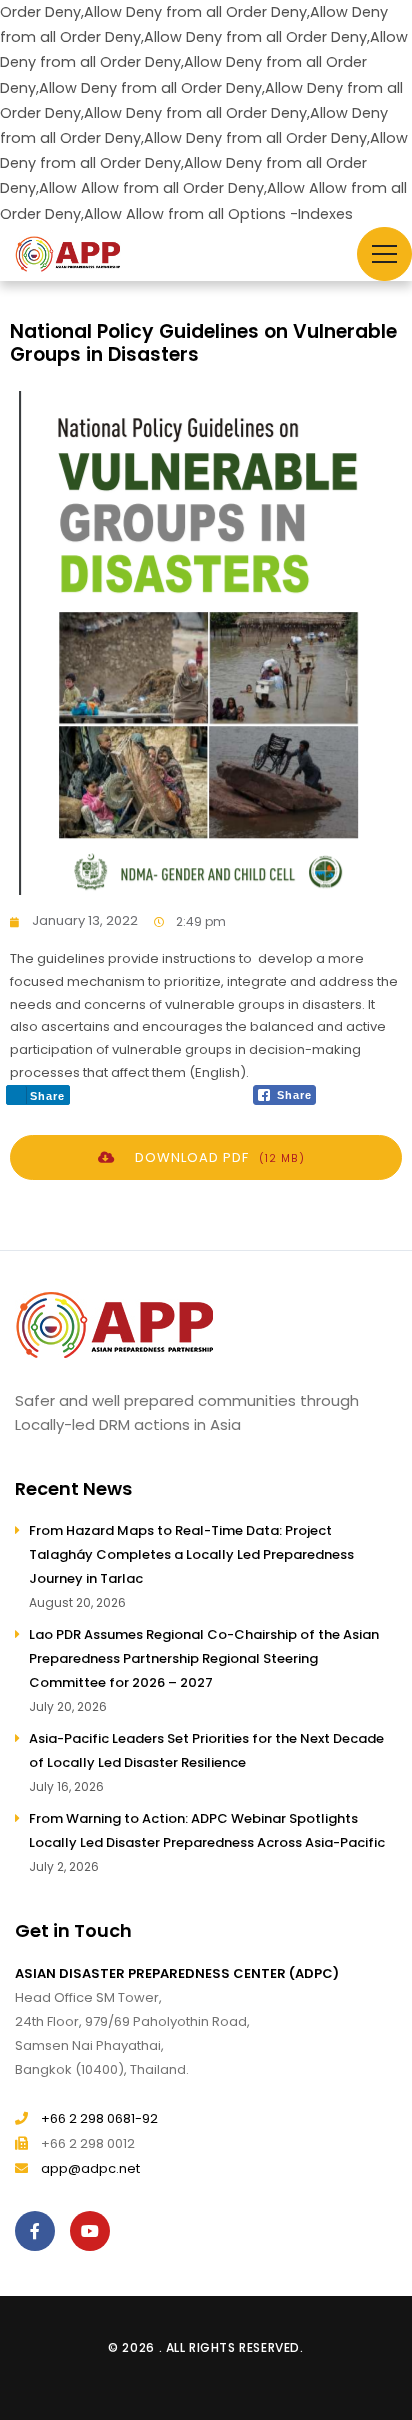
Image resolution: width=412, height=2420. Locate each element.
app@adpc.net (90, 2168)
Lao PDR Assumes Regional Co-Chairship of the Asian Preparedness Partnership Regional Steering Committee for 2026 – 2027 (204, 1658)
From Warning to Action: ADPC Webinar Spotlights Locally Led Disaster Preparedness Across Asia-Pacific (207, 1830)
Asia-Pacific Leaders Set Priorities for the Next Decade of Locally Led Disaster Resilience (206, 1750)
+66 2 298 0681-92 (99, 2118)
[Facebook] (40, 2231)
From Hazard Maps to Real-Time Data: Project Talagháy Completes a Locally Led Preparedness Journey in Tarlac (191, 1554)
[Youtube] (95, 2231)
